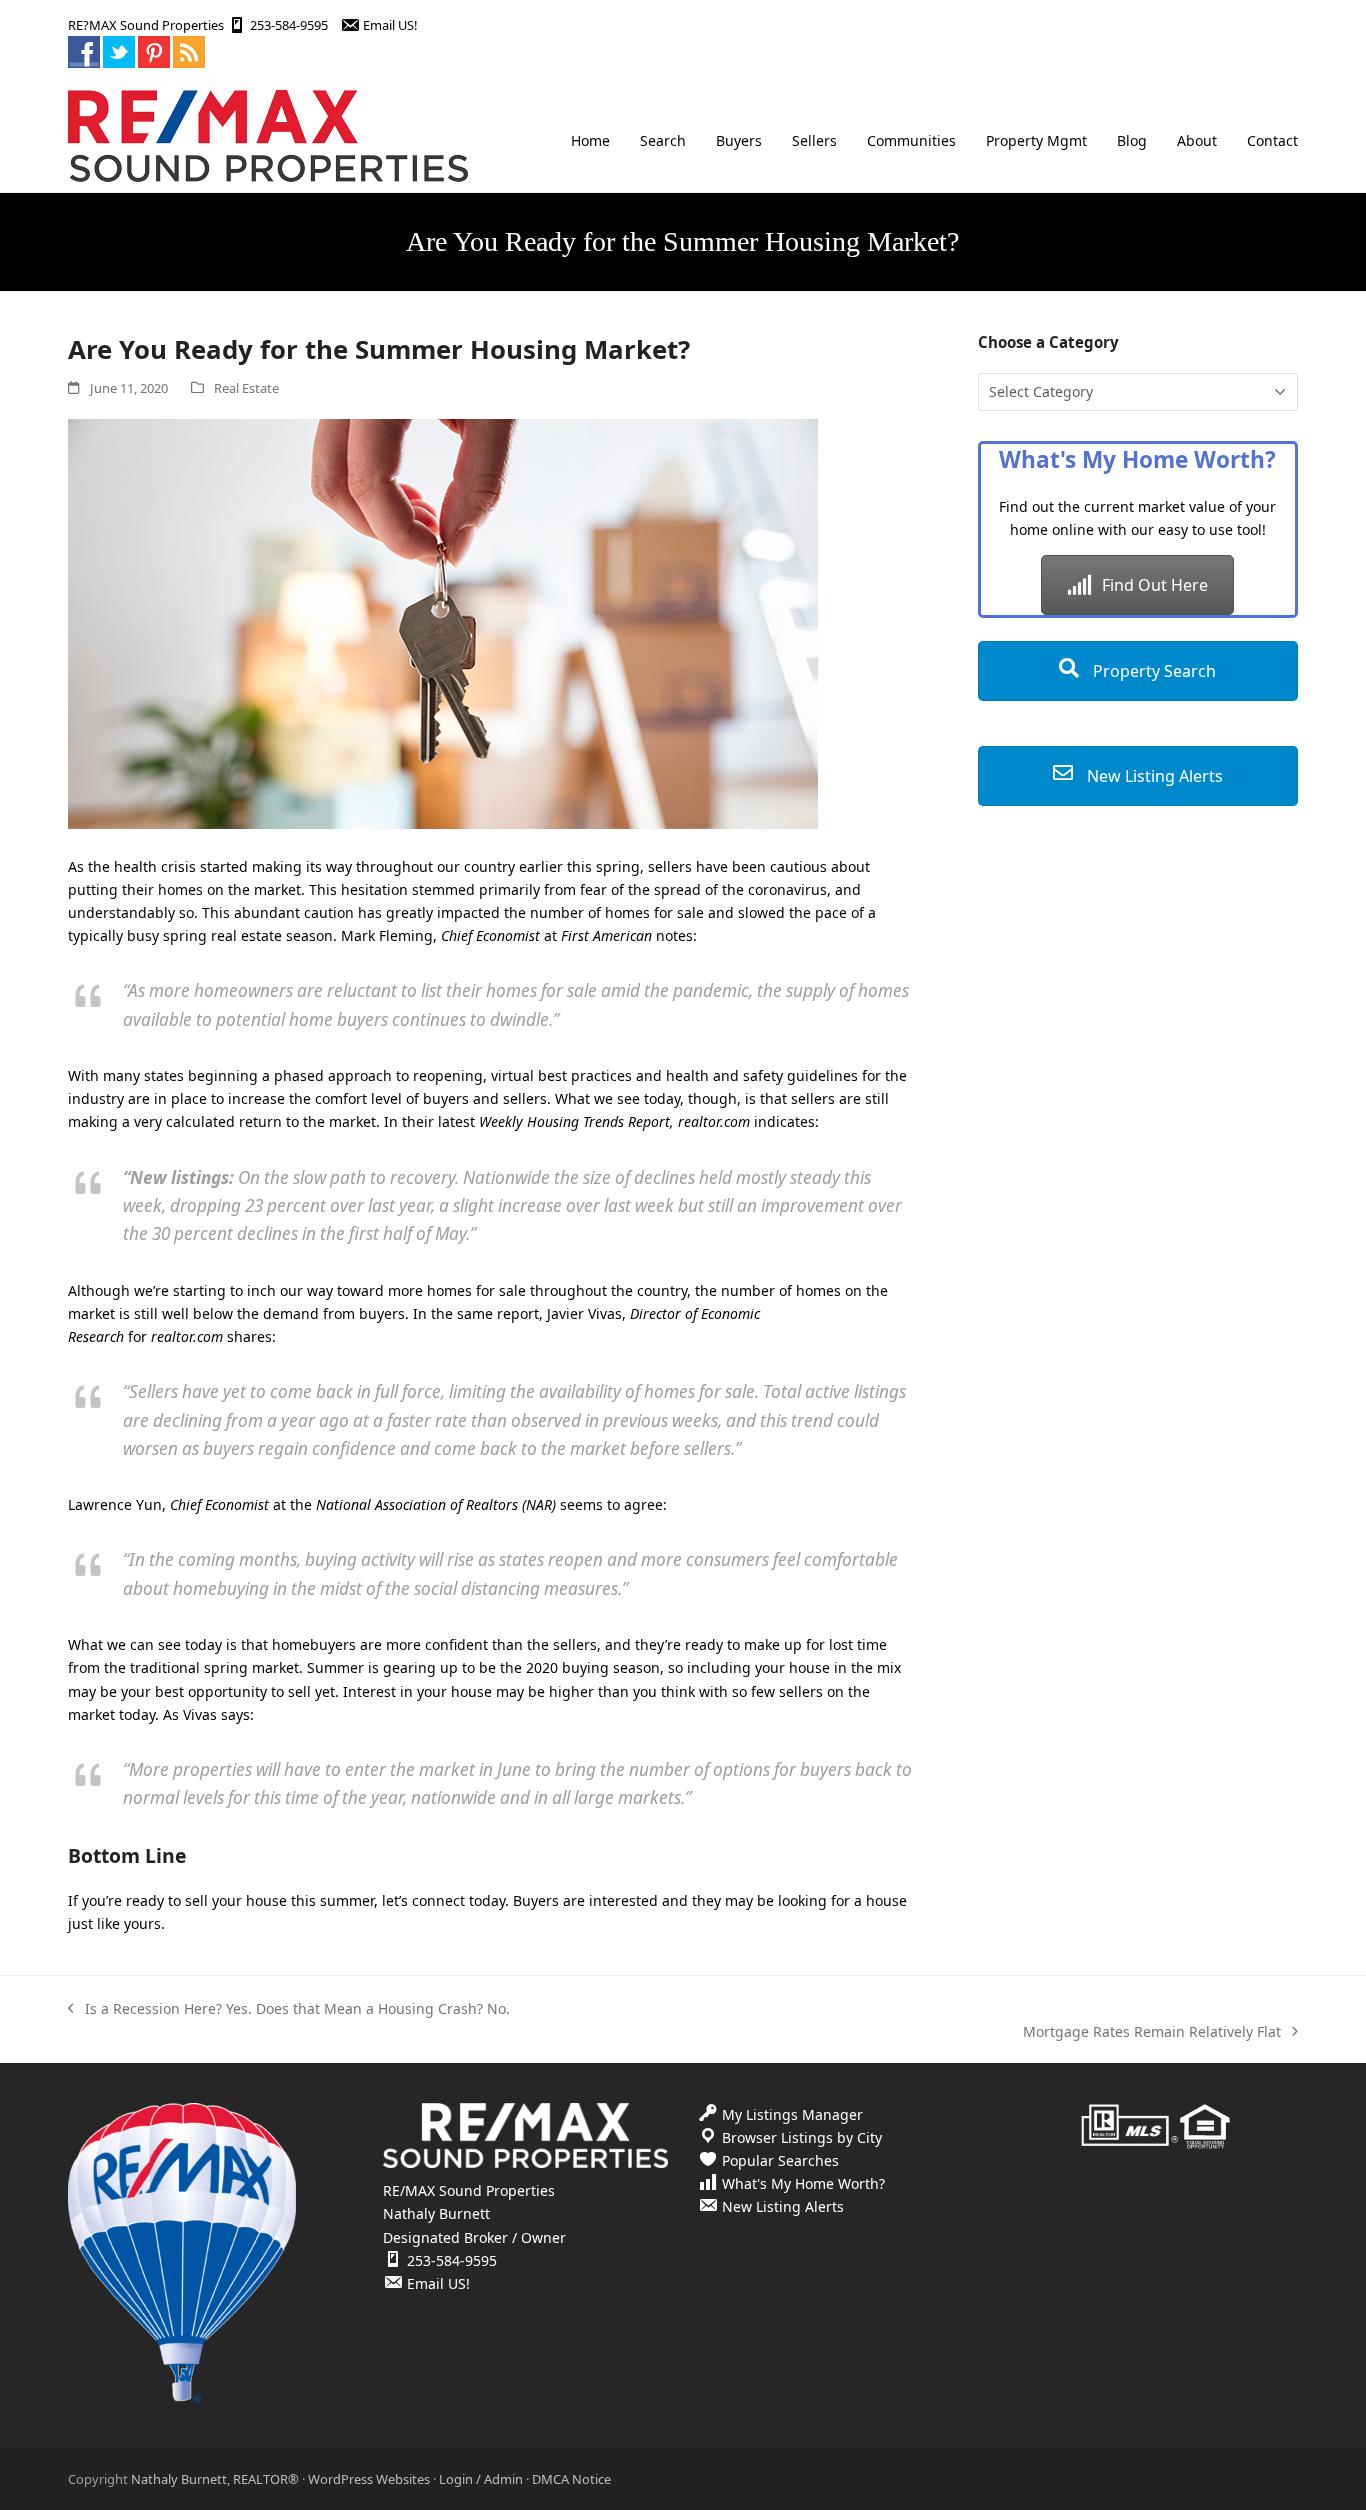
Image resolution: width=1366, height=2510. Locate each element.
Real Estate (246, 388)
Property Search (1152, 671)
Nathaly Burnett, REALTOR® (215, 2479)
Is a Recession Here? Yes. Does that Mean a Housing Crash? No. (289, 2009)
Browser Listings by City (802, 2137)
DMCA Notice (571, 2479)
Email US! (390, 25)
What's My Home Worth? (803, 2183)
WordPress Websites (369, 2479)
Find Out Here (1155, 585)
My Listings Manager (792, 2114)
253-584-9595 (289, 25)
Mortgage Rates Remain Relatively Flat (1152, 2032)
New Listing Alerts (1153, 776)
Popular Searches (780, 2160)
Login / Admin (481, 2479)
